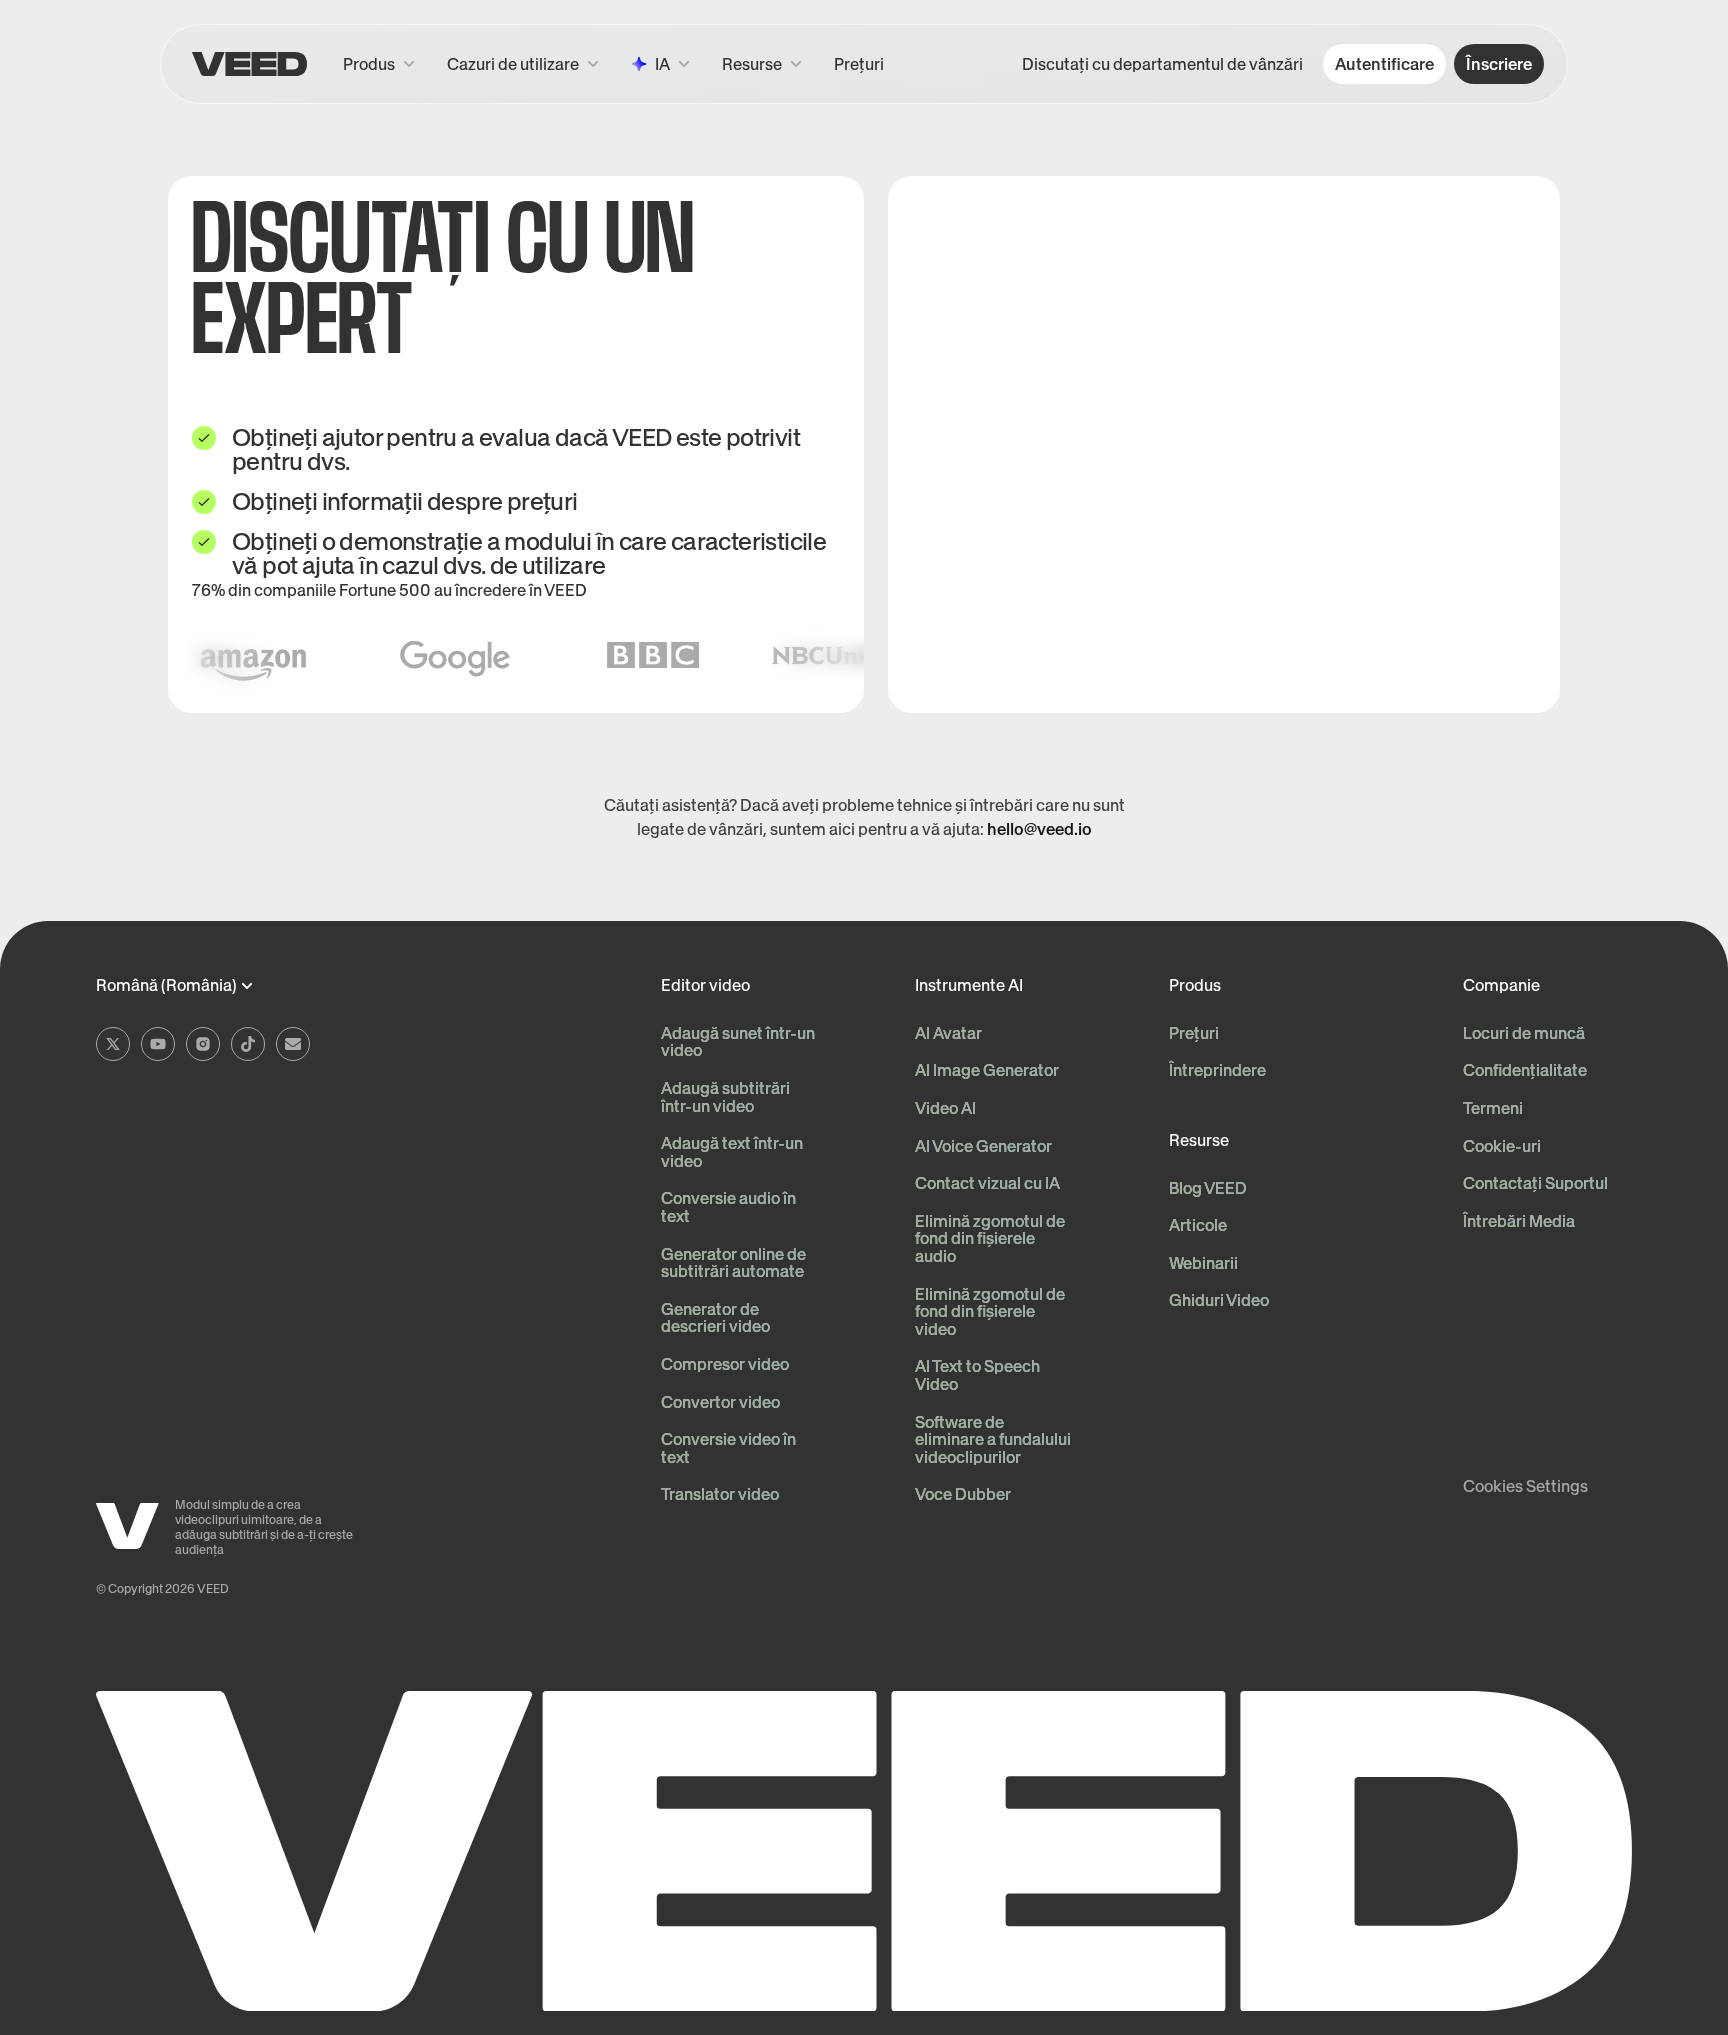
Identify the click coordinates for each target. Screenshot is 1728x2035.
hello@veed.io (1039, 829)
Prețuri (859, 64)
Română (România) (166, 986)
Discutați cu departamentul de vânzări (1162, 64)
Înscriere (1499, 64)
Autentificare (1384, 64)
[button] (762, 64)
